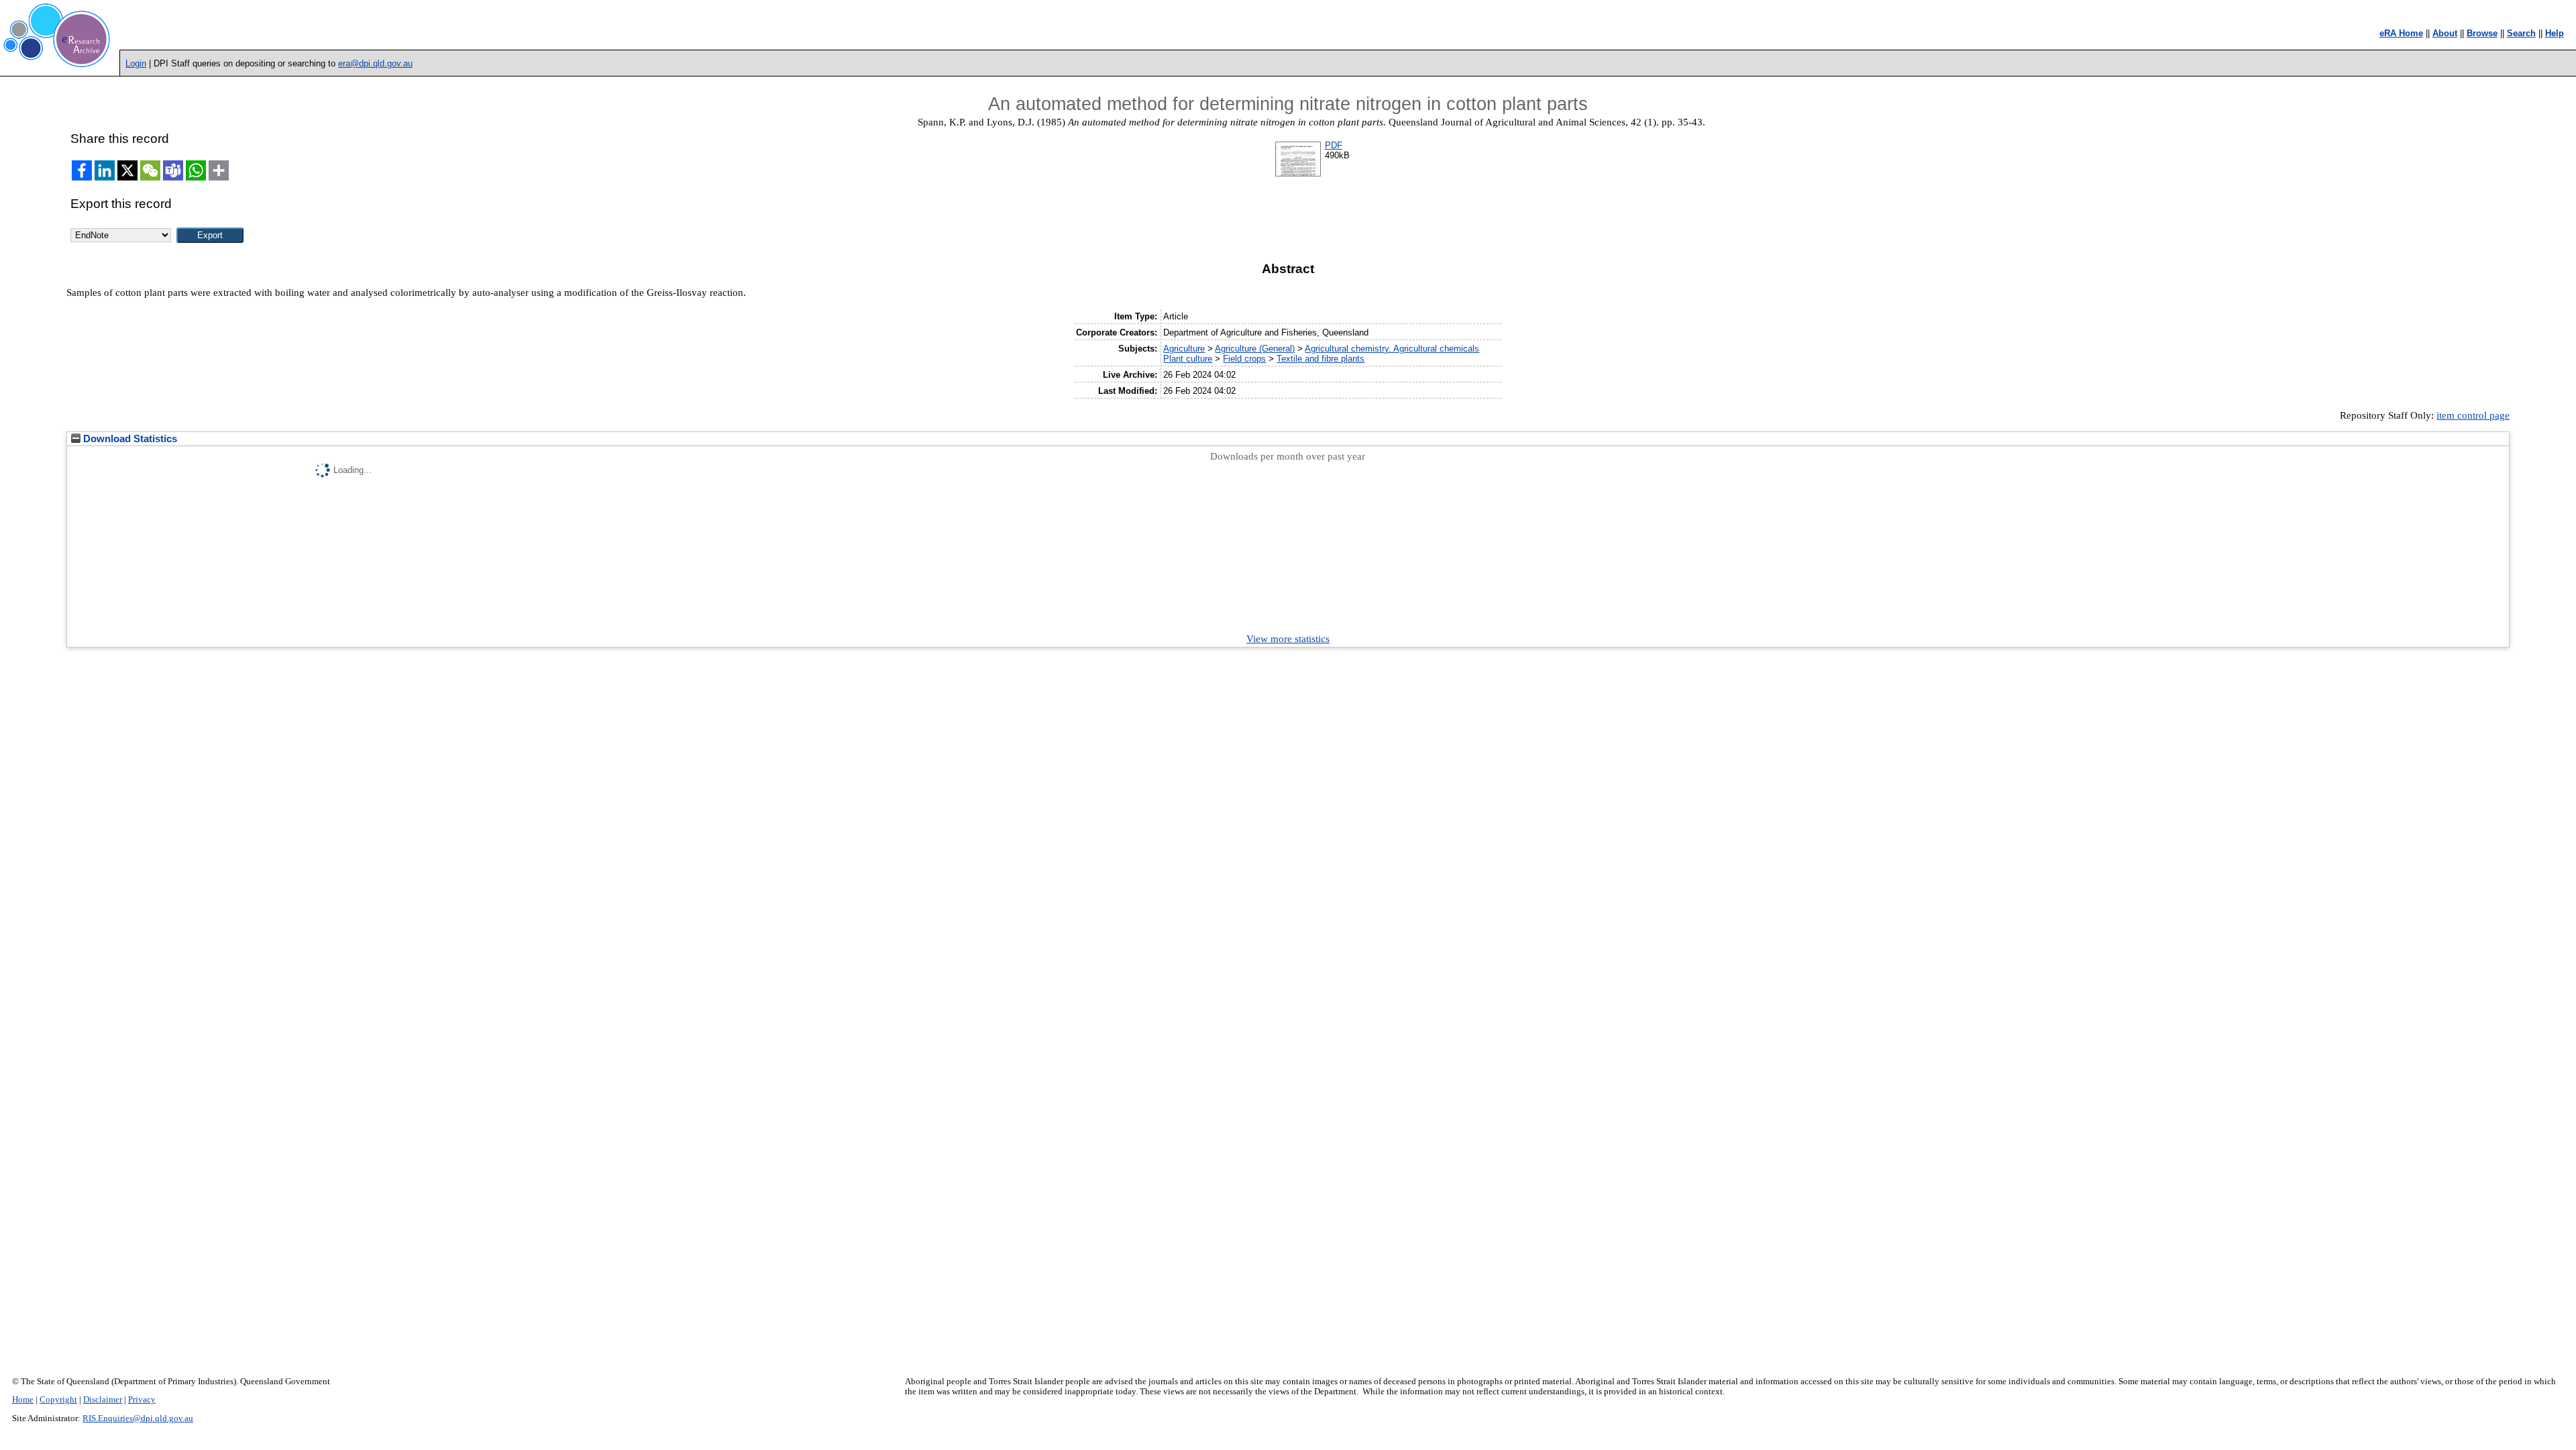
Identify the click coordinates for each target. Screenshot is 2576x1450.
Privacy (142, 1400)
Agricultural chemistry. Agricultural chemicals (1392, 349)
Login (136, 63)
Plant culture (1188, 359)
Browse (2482, 33)
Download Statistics (129, 439)
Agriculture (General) (1255, 349)
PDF (1334, 145)
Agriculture (1184, 349)
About (2445, 33)
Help (2555, 33)
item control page (2473, 415)
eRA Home (2401, 33)
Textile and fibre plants (1321, 359)
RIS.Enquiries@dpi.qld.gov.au (138, 1418)
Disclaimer (103, 1400)
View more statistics (1288, 639)
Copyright (58, 1400)
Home (23, 1400)
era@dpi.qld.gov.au (375, 63)
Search (2521, 33)
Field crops (1244, 359)
